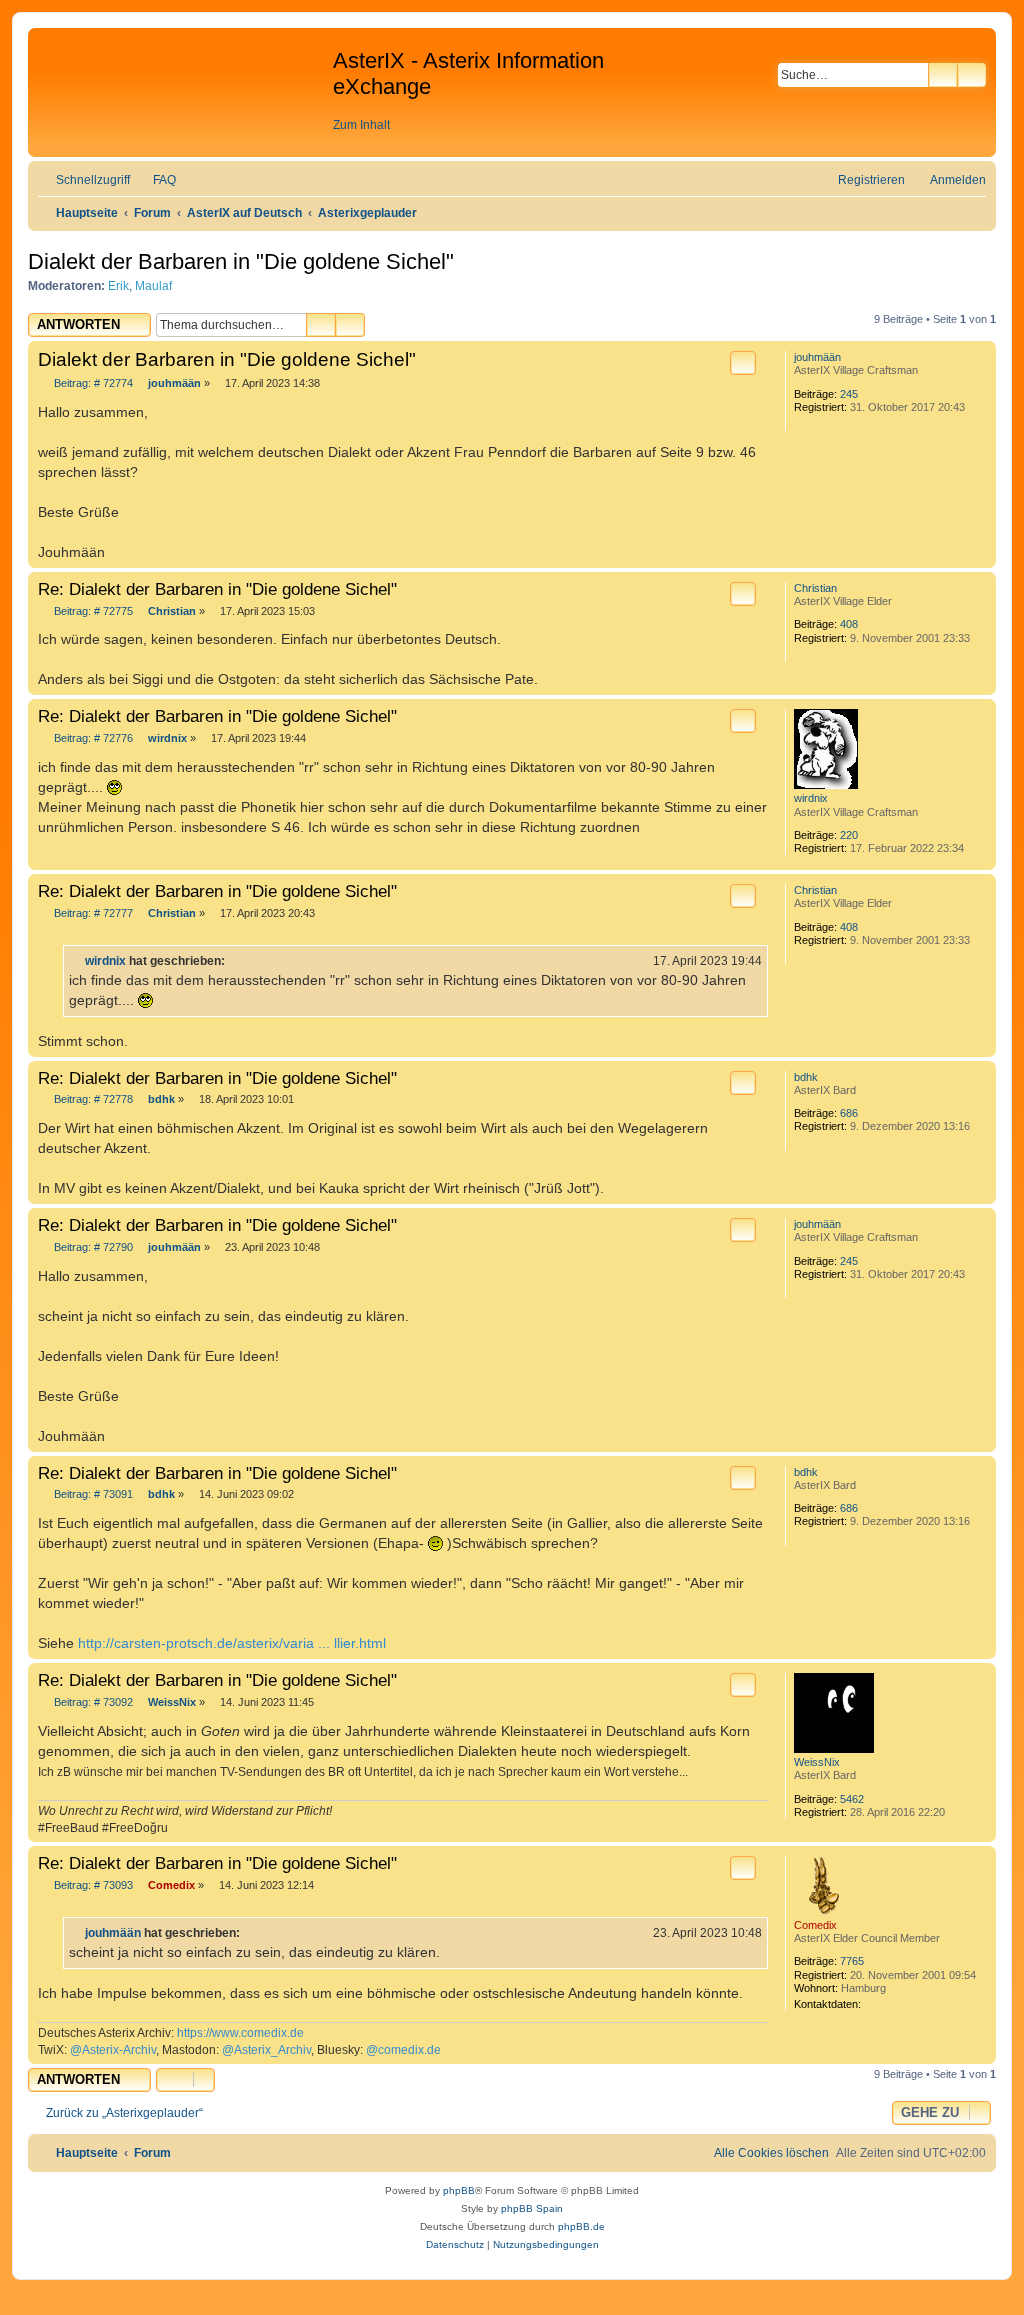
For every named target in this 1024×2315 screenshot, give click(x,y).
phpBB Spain (532, 2208)
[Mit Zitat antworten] (743, 363)
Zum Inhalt (361, 125)
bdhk (806, 1077)
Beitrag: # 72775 (93, 611)
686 (849, 1113)
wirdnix (811, 798)
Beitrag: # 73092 (93, 1702)
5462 (852, 1799)
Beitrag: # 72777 (93, 913)
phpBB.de (581, 2226)
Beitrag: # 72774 (93, 383)
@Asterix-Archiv (113, 2050)
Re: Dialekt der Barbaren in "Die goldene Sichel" (217, 589)
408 (849, 624)
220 (849, 835)
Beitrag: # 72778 (93, 1099)
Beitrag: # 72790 (93, 1247)
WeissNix (817, 1762)
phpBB (459, 2190)
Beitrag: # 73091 (93, 1494)
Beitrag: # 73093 (93, 1885)
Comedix (815, 1925)
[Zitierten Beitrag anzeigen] (237, 961)
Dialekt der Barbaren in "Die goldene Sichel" (241, 261)
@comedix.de (403, 2050)
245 (849, 394)
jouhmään (817, 357)
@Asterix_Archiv (266, 2050)
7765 (852, 1961)
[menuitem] (155, 180)
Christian (815, 588)
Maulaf (153, 286)
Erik (118, 286)
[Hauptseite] (183, 91)
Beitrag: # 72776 (93, 738)
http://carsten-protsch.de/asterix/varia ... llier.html (232, 1643)
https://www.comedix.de (240, 2033)
